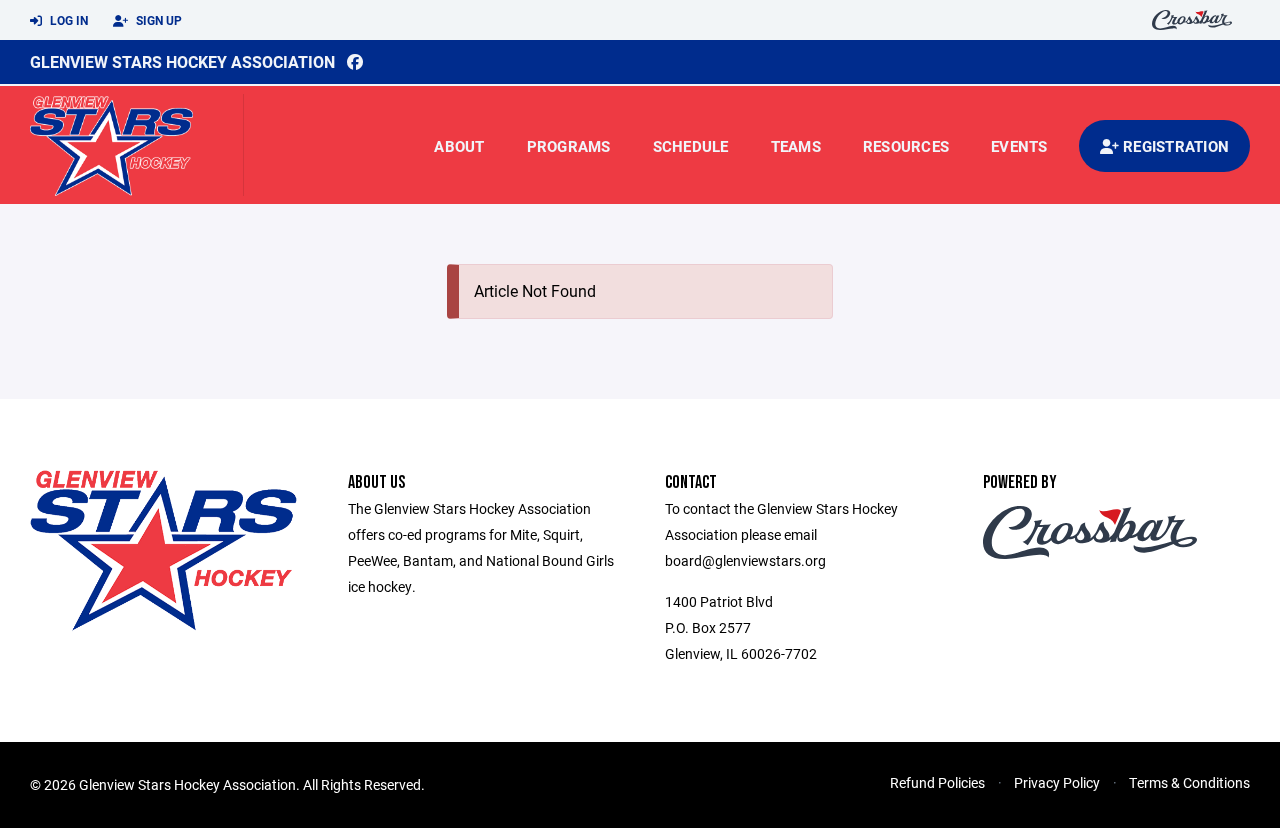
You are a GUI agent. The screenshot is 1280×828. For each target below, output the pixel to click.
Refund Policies (937, 782)
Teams (796, 146)
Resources (906, 146)
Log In (67, 20)
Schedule (691, 146)
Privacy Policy (1057, 782)
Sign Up (157, 20)
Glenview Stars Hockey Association (182, 61)
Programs (569, 146)
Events (1019, 146)
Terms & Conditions (1189, 782)
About (459, 146)
